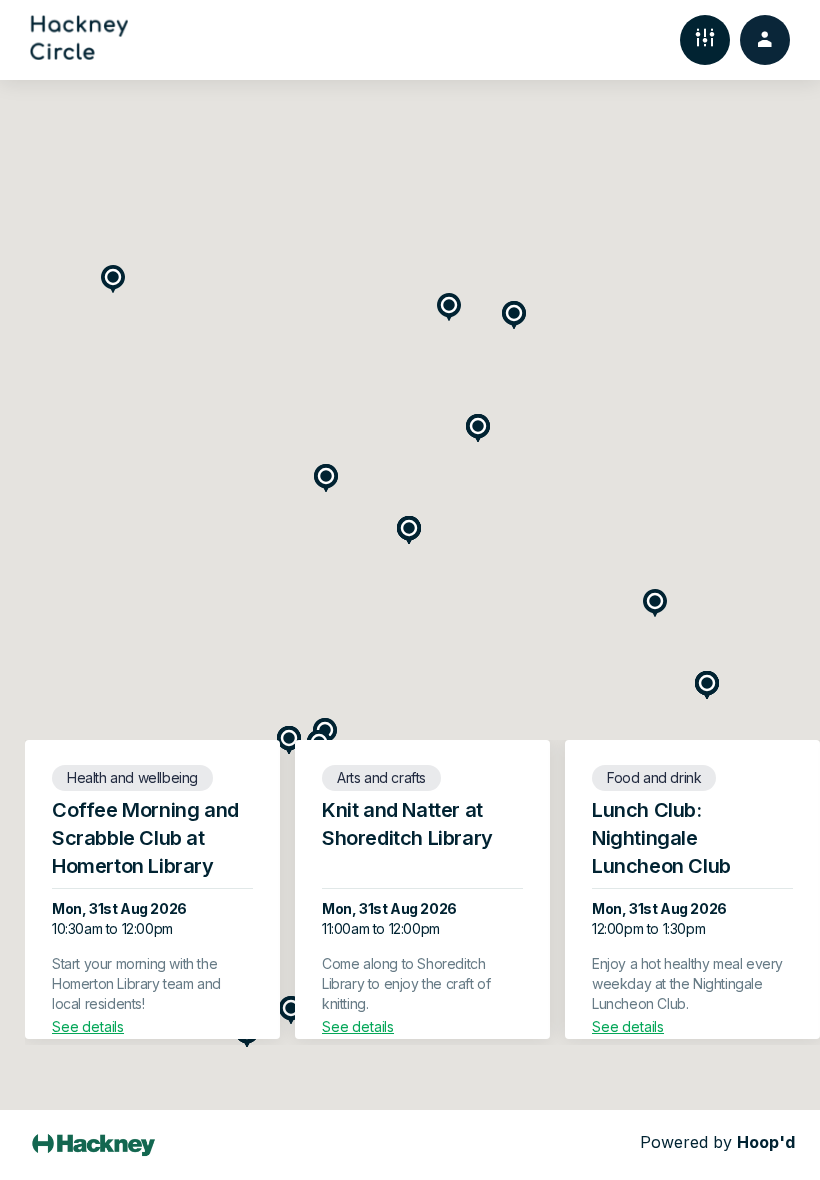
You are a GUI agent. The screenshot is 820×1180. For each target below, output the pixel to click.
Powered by (717, 1142)
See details (88, 1026)
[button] (113, 279)
